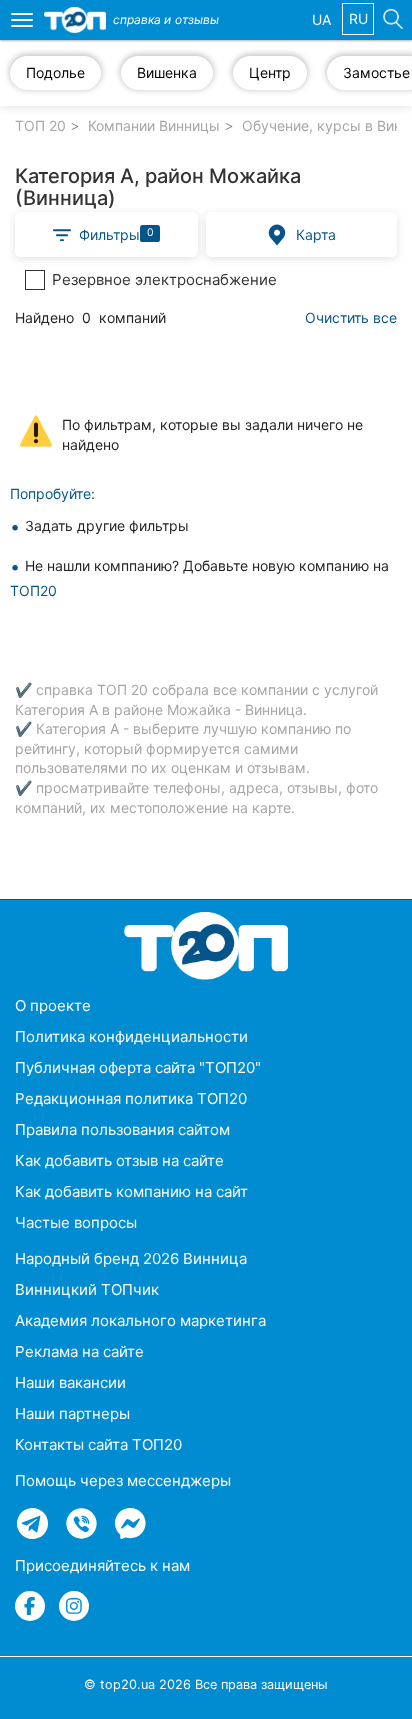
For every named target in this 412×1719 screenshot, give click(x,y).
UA (321, 19)
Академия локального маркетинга (140, 1320)
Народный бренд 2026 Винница (131, 1258)
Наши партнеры (72, 1413)
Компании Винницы (154, 125)
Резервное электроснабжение (164, 279)
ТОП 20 (40, 125)
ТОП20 (33, 590)
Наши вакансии (70, 1382)
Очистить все (351, 317)
